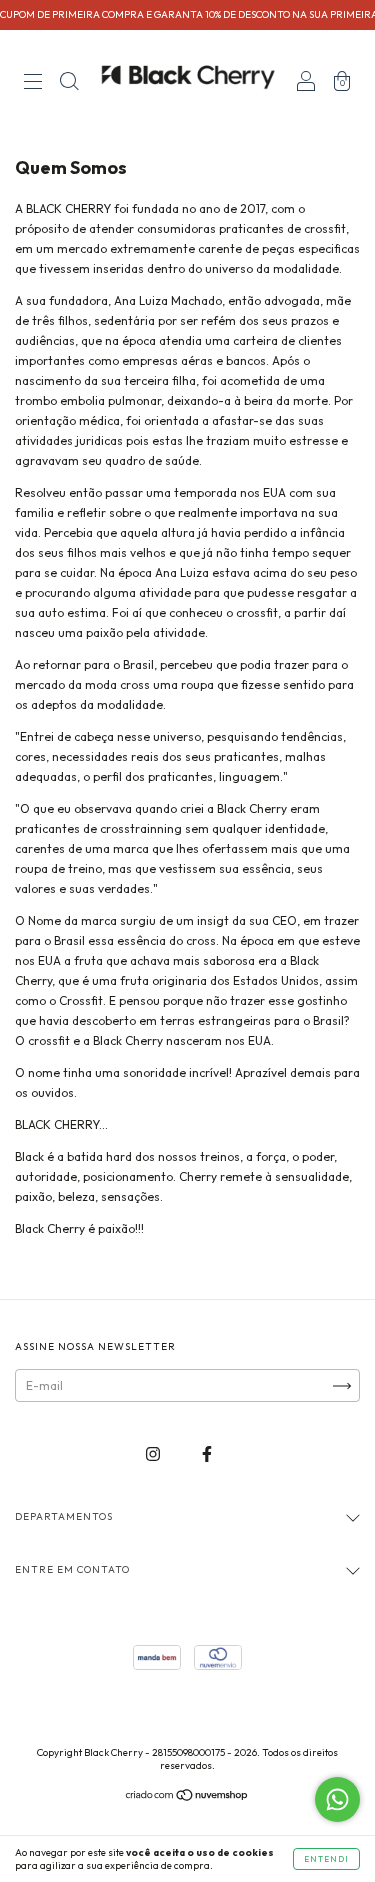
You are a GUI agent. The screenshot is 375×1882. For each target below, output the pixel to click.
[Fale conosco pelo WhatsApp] (337, 1799)
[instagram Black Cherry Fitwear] (154, 1454)
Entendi (326, 1859)
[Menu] (33, 83)
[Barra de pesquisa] (69, 83)
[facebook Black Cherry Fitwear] (207, 1454)
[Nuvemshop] (187, 1797)
